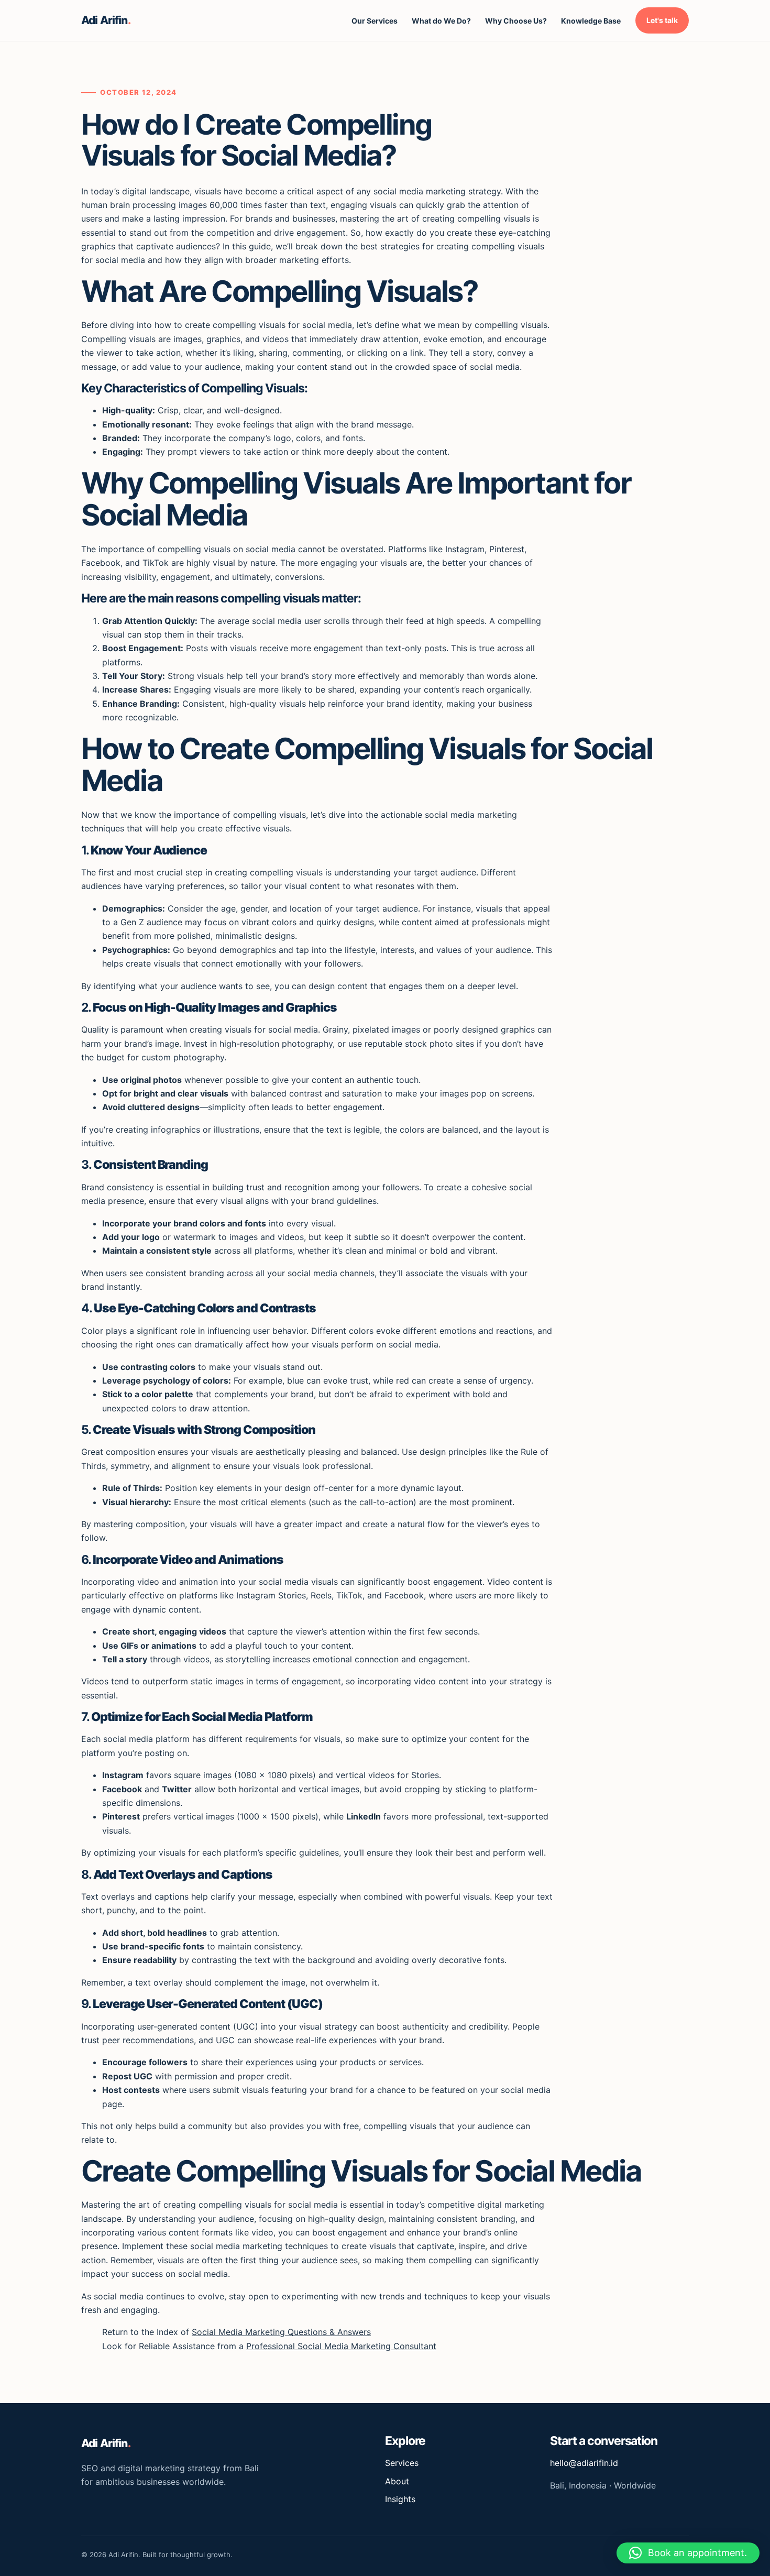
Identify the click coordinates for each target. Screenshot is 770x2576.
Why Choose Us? (516, 21)
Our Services (375, 21)
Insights (400, 2499)
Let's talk (662, 20)
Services (402, 2463)
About (397, 2481)
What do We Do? (441, 21)
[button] (688, 2553)
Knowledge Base (591, 21)
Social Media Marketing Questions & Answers (281, 2332)
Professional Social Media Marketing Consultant (341, 2346)
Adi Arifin (106, 20)
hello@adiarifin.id (584, 2463)
